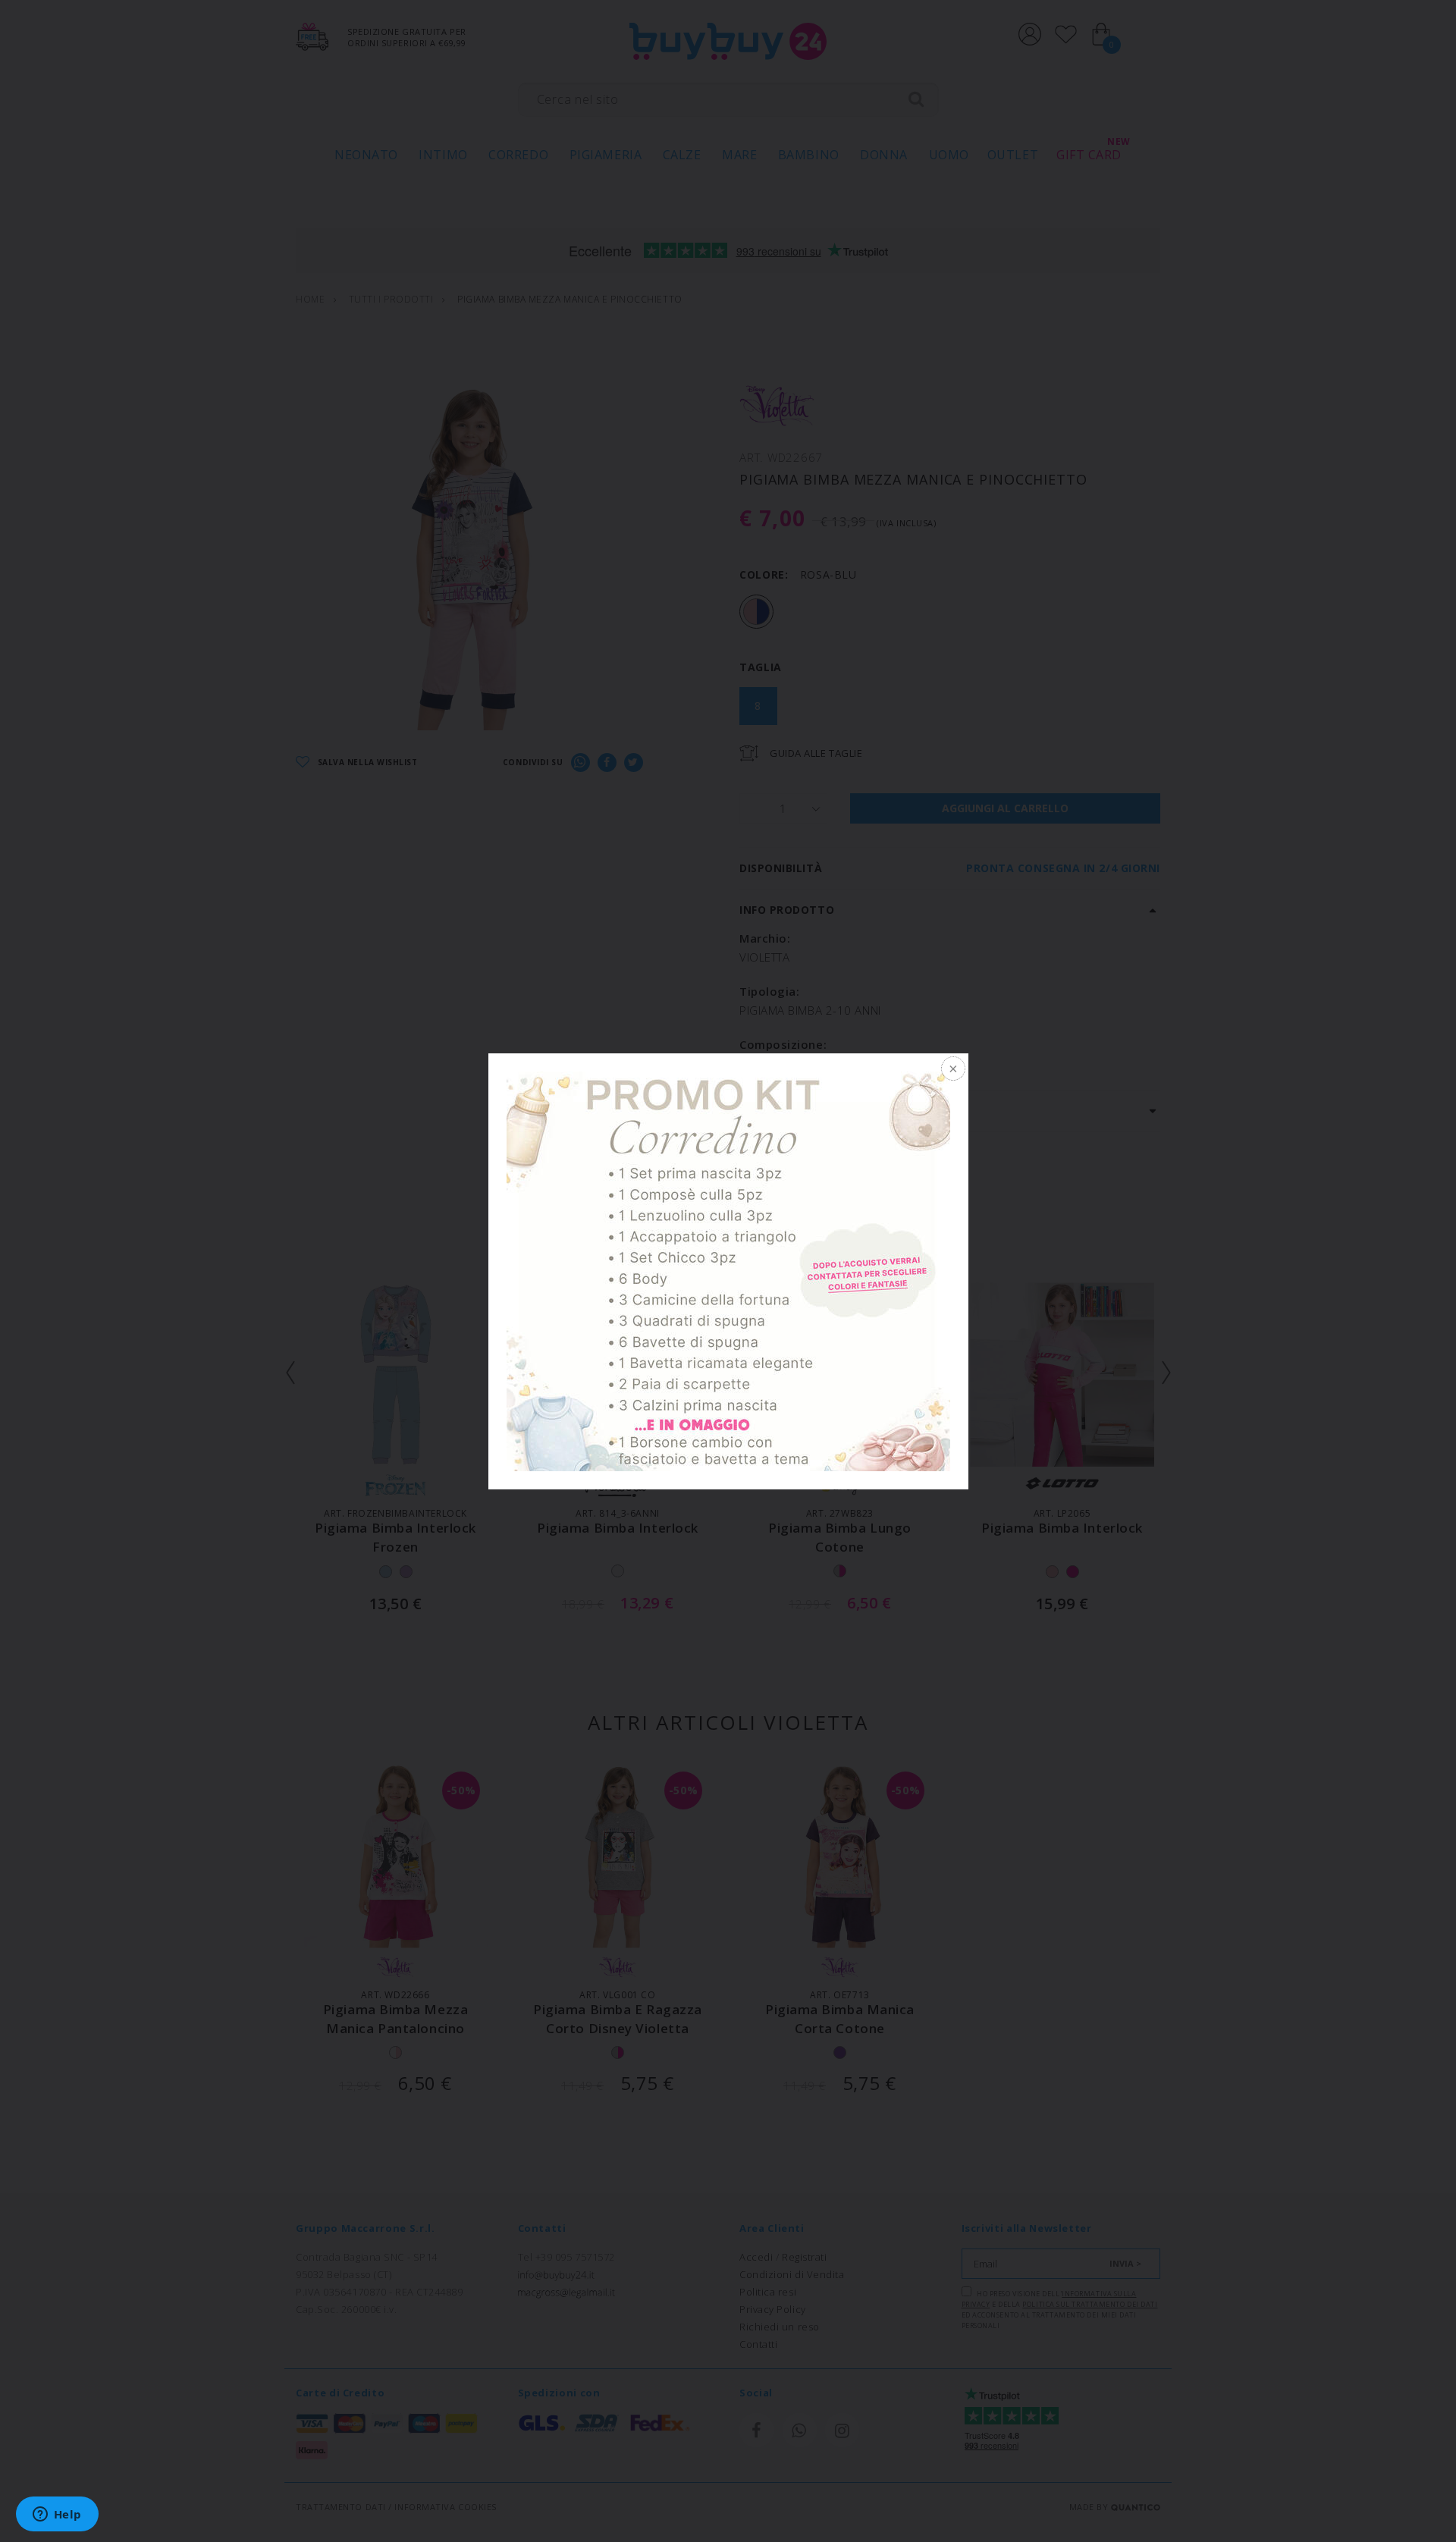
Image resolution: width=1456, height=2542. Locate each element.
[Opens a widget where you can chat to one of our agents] (57, 2515)
